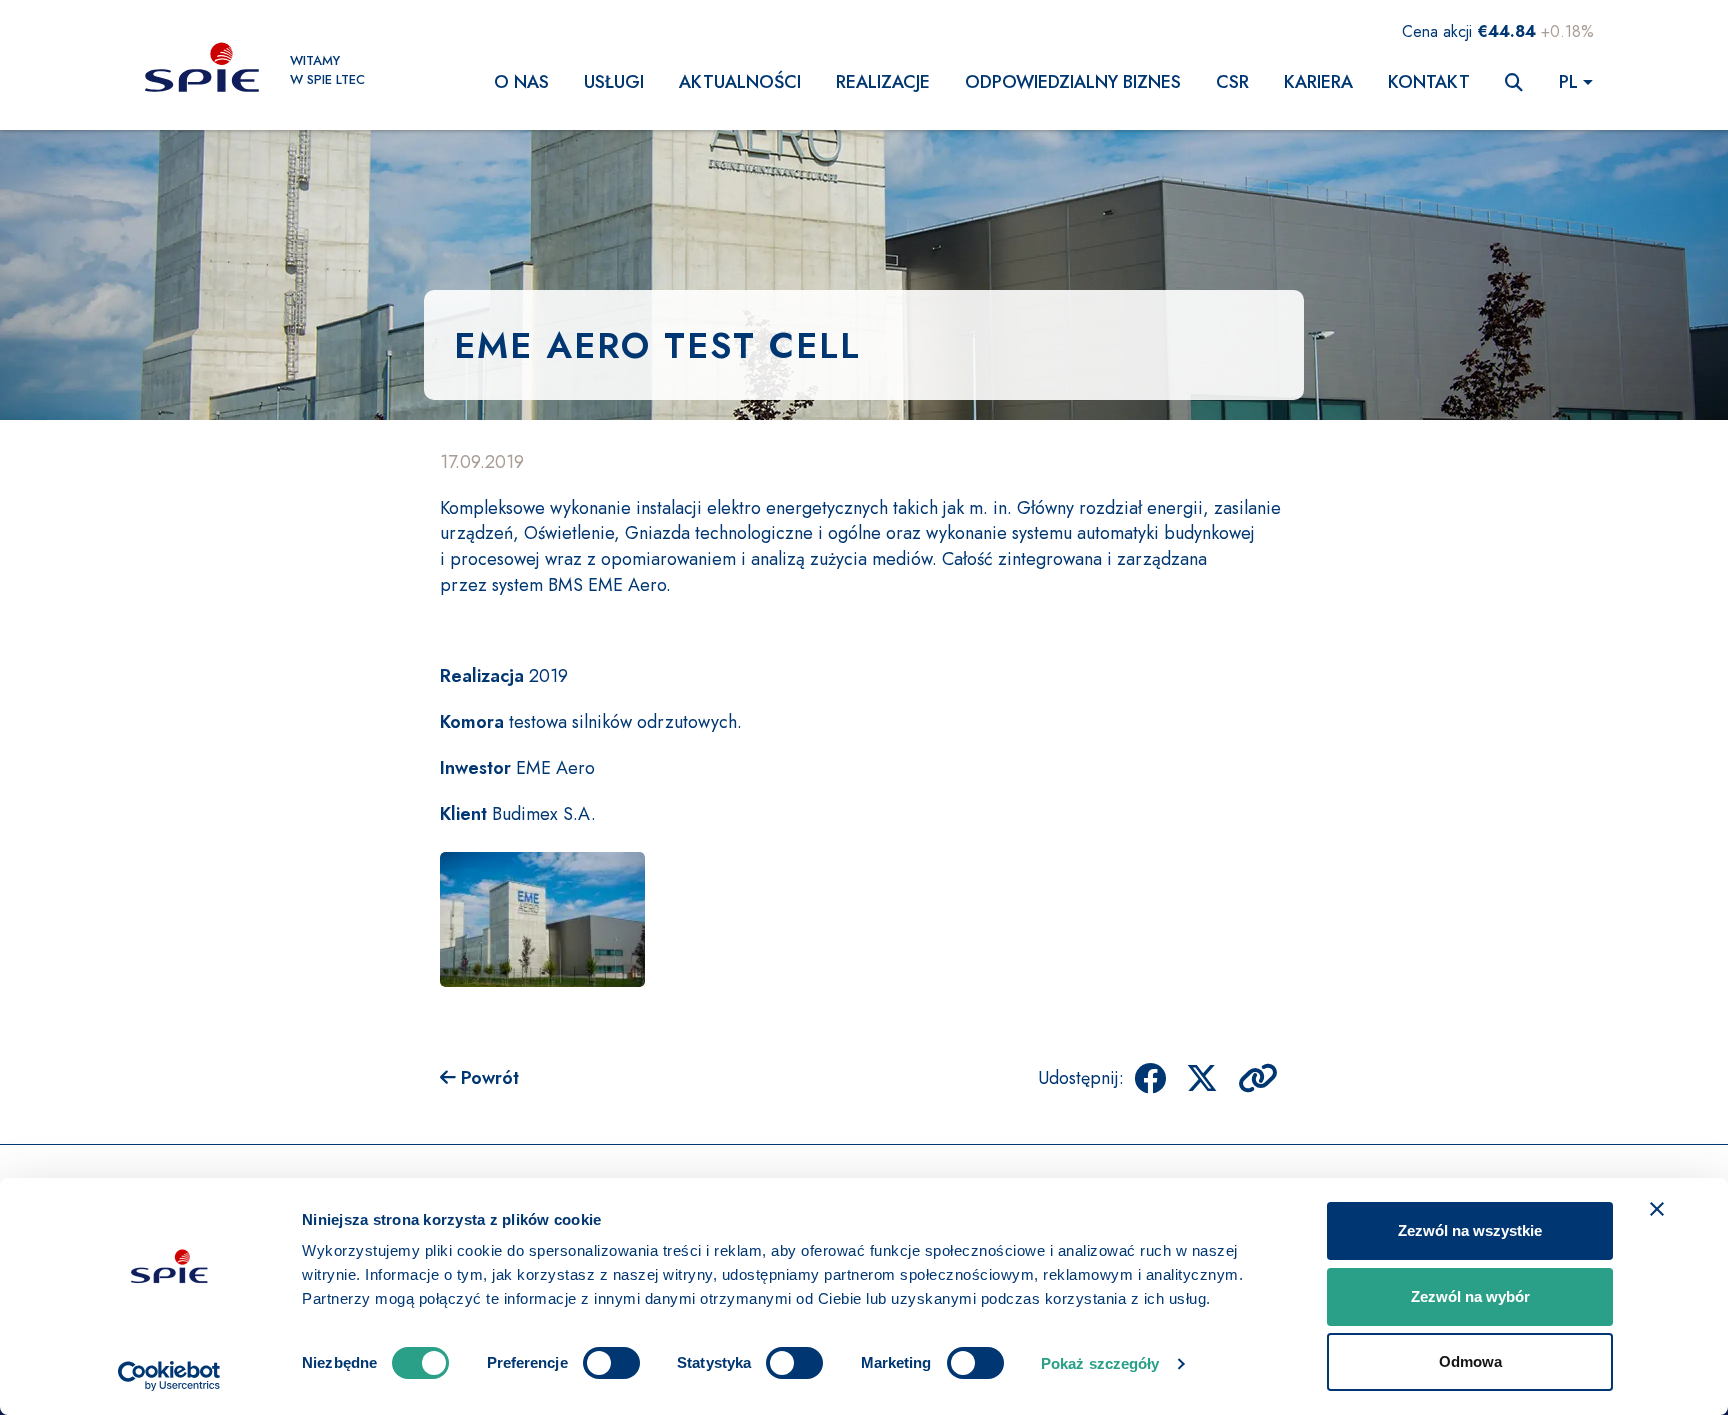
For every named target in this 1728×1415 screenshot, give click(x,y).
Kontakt (1429, 82)
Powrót (487, 1078)
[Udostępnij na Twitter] (1202, 1078)
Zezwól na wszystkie (1470, 1230)
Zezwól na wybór (1470, 1296)
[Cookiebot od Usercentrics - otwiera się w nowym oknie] (169, 1376)
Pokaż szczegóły (1100, 1363)
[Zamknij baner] (1657, 1209)
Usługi (614, 82)
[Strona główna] (202, 70)
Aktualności (740, 82)
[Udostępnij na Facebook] (1150, 1078)
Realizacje (883, 82)
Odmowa (1470, 1361)
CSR (1232, 82)
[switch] (611, 1363)
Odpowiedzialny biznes (1073, 82)
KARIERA (1318, 82)
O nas (521, 82)
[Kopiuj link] (1258, 1078)
